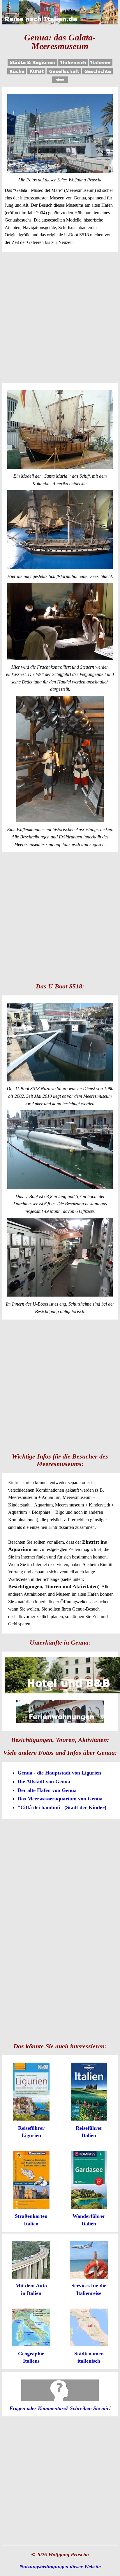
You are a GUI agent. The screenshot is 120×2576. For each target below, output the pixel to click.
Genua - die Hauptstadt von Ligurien (59, 1773)
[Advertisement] (60, 317)
